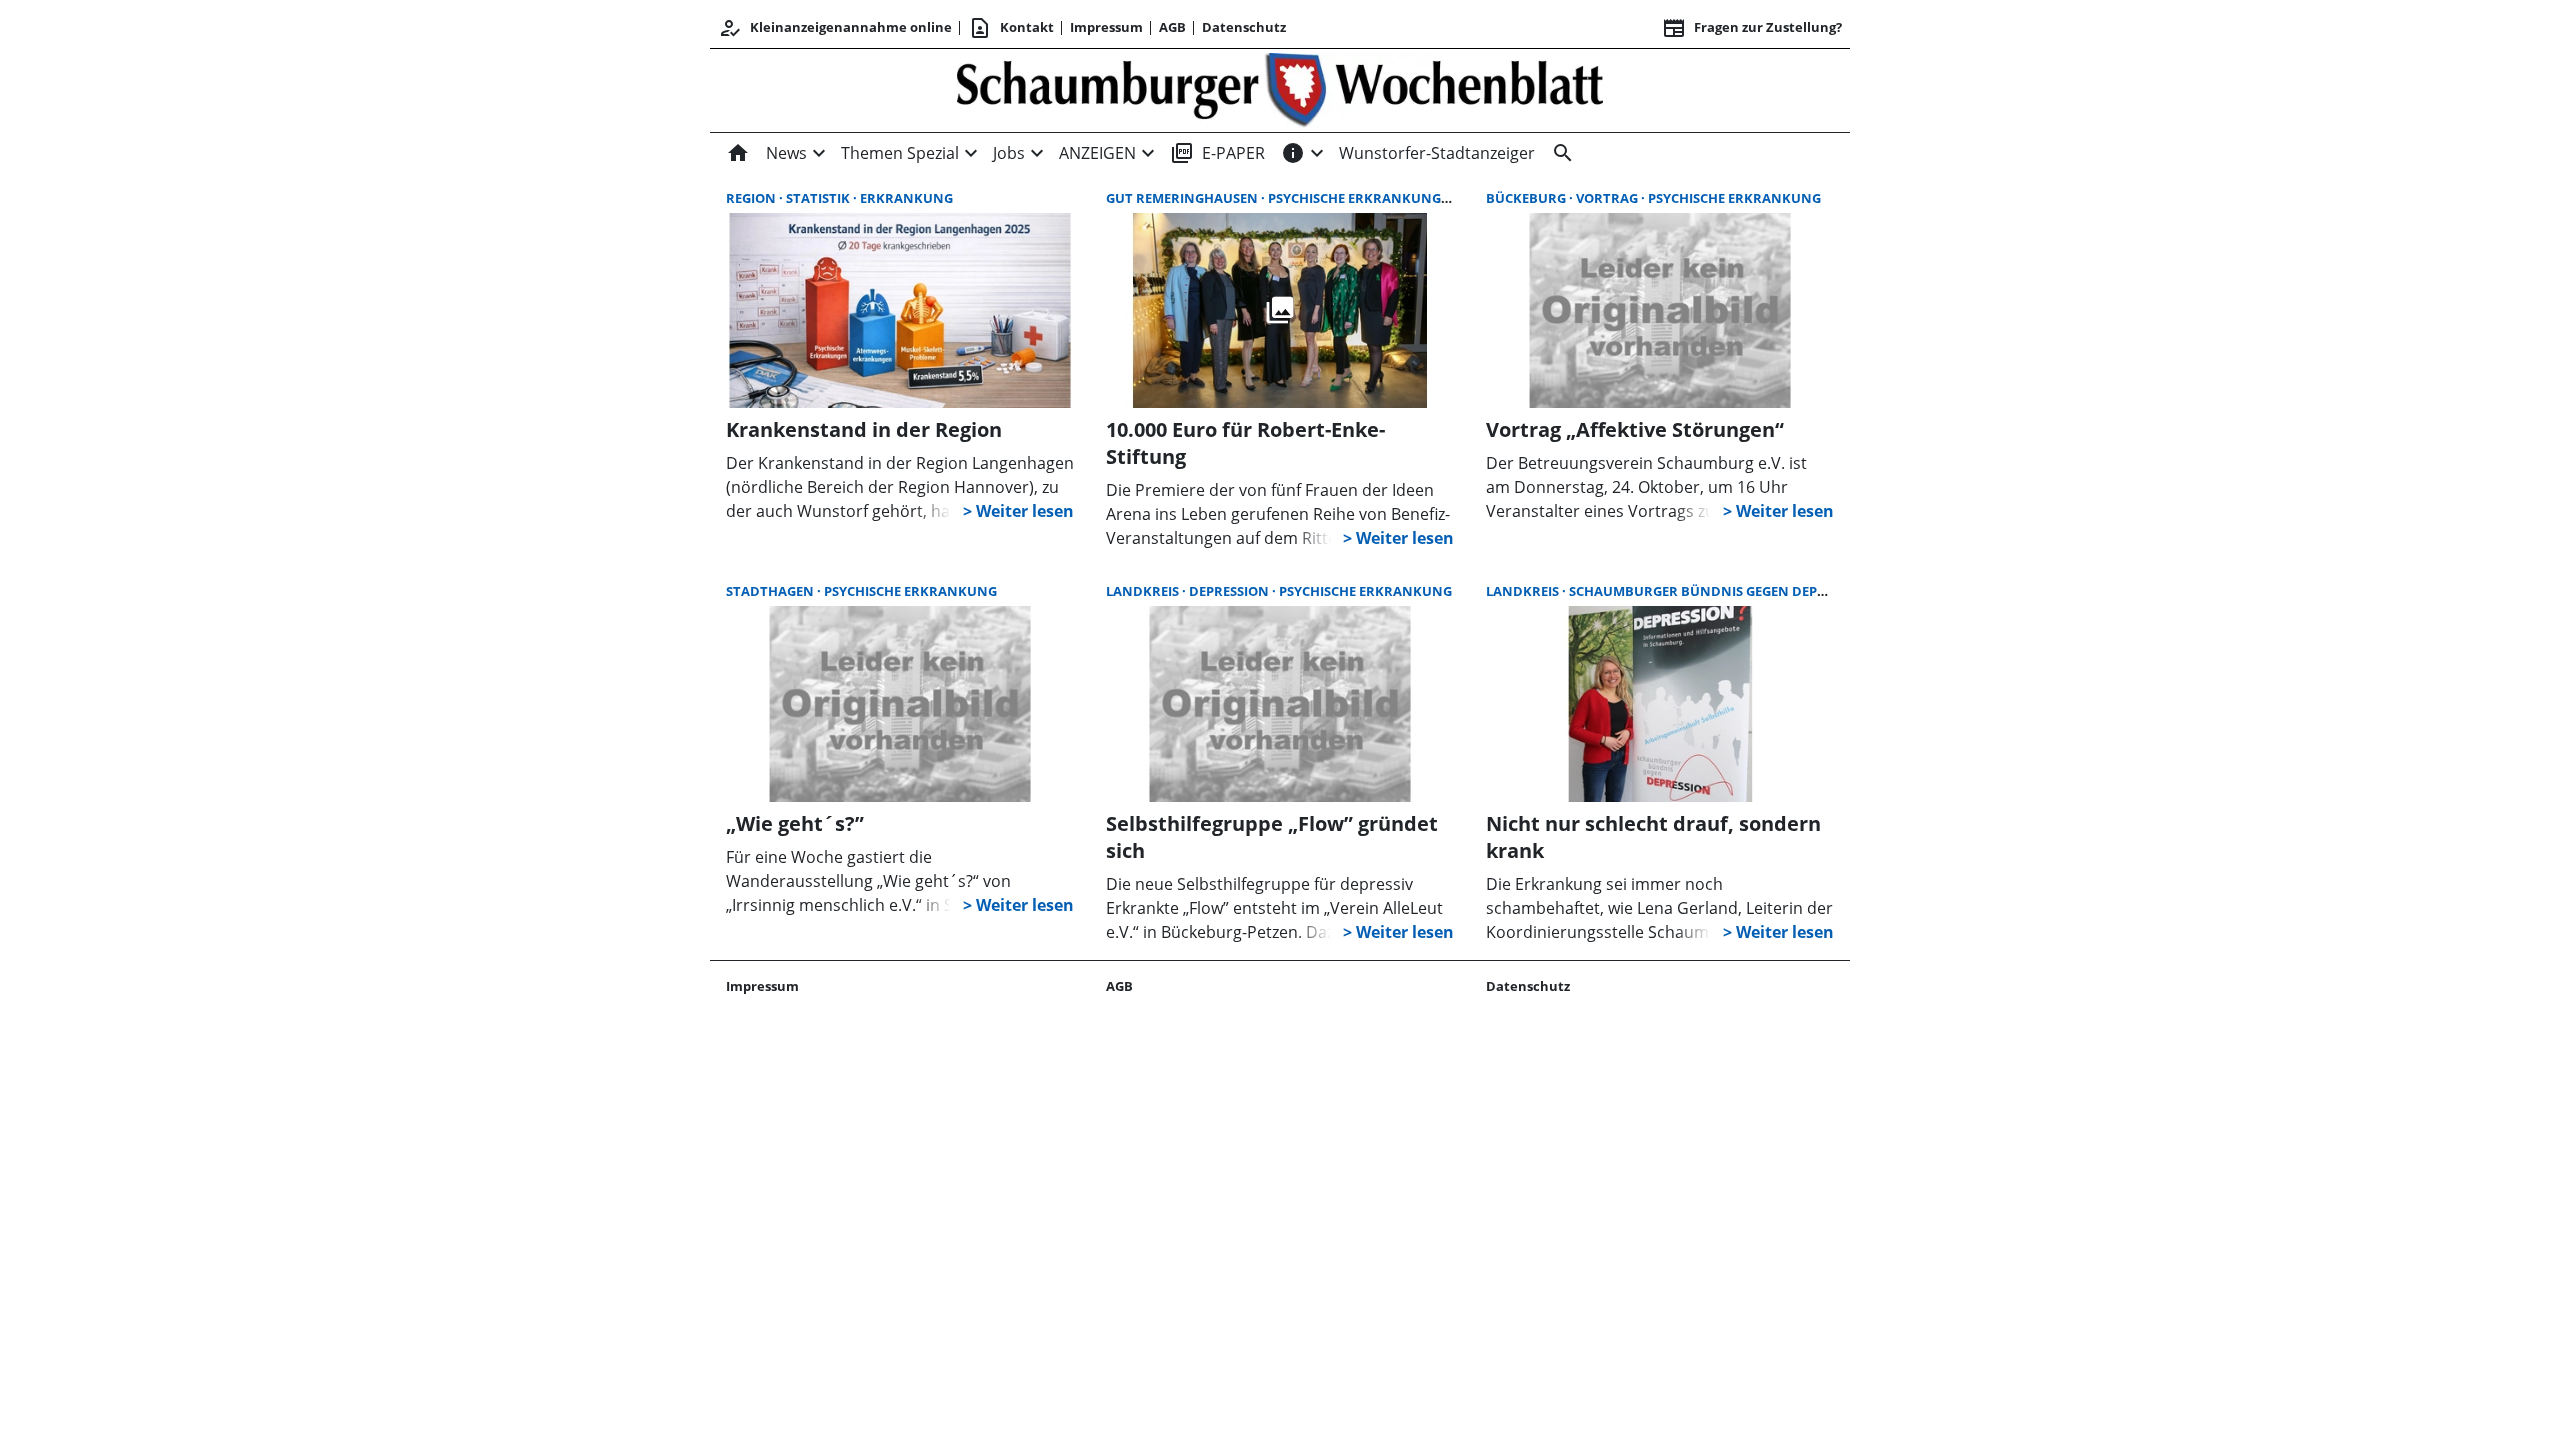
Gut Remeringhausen (1183, 198)
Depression (1230, 591)
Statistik (819, 198)
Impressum (1106, 27)
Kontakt (1011, 28)
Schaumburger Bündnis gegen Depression (1722, 591)
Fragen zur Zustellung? (1752, 28)
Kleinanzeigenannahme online (835, 28)
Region (752, 198)
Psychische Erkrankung (1356, 198)
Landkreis (1144, 591)
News (786, 153)
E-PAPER (1217, 153)
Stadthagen (771, 591)
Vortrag (1608, 198)
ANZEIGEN (1097, 153)
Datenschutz (1244, 27)
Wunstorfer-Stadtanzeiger (1437, 153)
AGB (1172, 27)
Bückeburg (1527, 198)
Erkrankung (906, 198)
